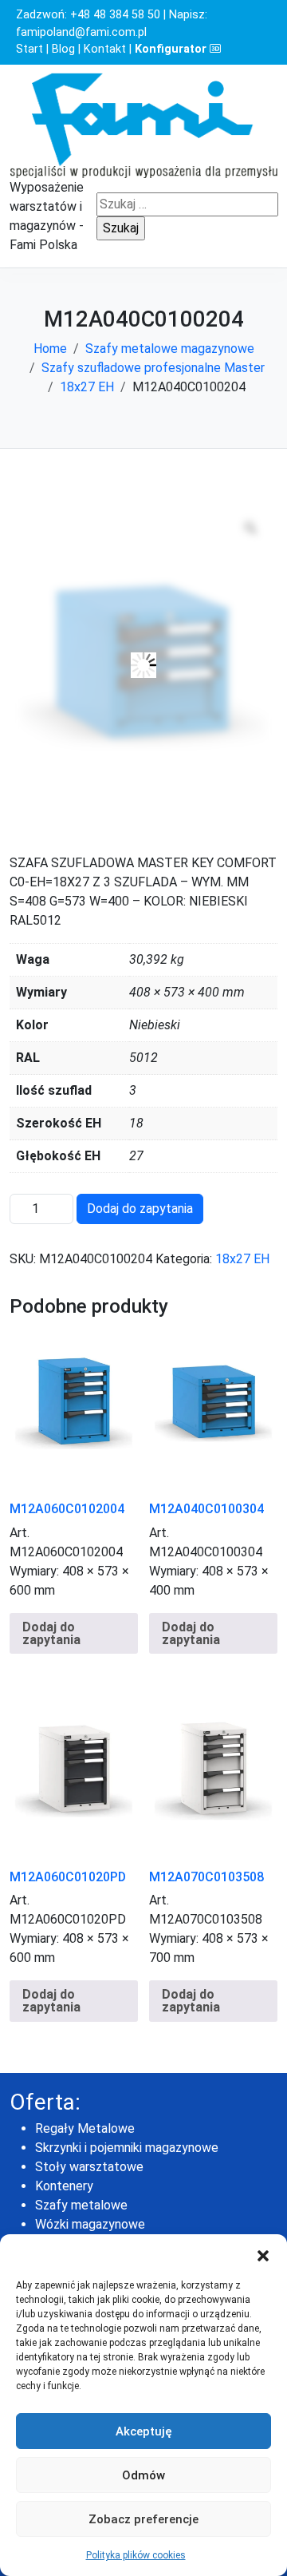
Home (50, 349)
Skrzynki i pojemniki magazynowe (127, 2148)
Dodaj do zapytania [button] (51, 1633)
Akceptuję (144, 2431)
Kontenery (64, 2186)
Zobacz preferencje (143, 2519)
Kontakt (105, 49)
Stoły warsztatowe (89, 2167)
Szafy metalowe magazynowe (170, 349)
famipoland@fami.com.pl (81, 32)
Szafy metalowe (81, 2205)
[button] (263, 2254)
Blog (63, 49)
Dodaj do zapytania (140, 1209)
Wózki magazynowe (90, 2224)
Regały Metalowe (85, 2128)
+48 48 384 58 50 (115, 15)
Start (29, 49)
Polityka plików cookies (136, 2555)
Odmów (143, 2475)
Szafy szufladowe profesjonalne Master (153, 368)
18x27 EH (87, 387)
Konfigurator (172, 49)
